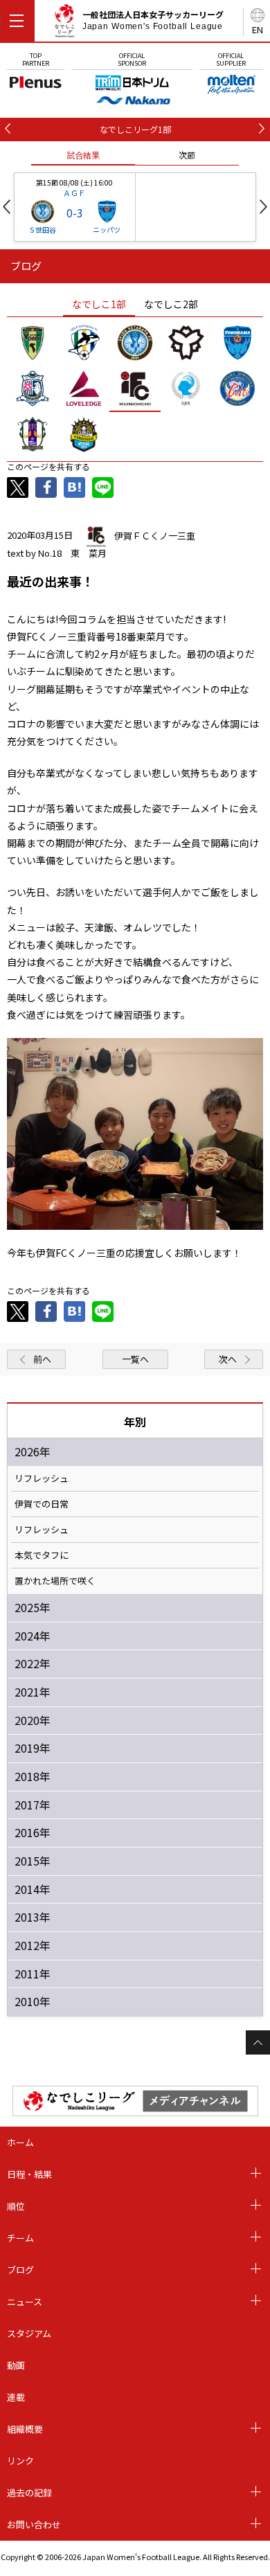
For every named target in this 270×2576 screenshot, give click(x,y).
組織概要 (25, 2429)
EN (258, 29)
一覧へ (135, 1359)
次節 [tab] (187, 155)
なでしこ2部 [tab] (171, 304)
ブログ (20, 2270)
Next (263, 207)
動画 (16, 2365)
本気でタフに (42, 1555)
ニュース (25, 2301)
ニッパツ (107, 230)
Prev (7, 207)
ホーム (20, 2142)
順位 (16, 2206)
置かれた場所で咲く (55, 1581)
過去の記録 (29, 2493)
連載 (16, 2397)
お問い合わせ (34, 2524)
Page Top (258, 2042)
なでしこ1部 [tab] (99, 304)
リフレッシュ (42, 1478)
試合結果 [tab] (83, 155)
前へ (42, 1359)
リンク (20, 2461)
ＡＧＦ (74, 193)
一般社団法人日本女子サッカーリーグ (153, 20)
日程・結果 (29, 2174)
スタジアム (29, 2333)
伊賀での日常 (42, 1504)
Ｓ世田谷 (42, 230)
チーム (20, 2238)
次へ (228, 1359)
